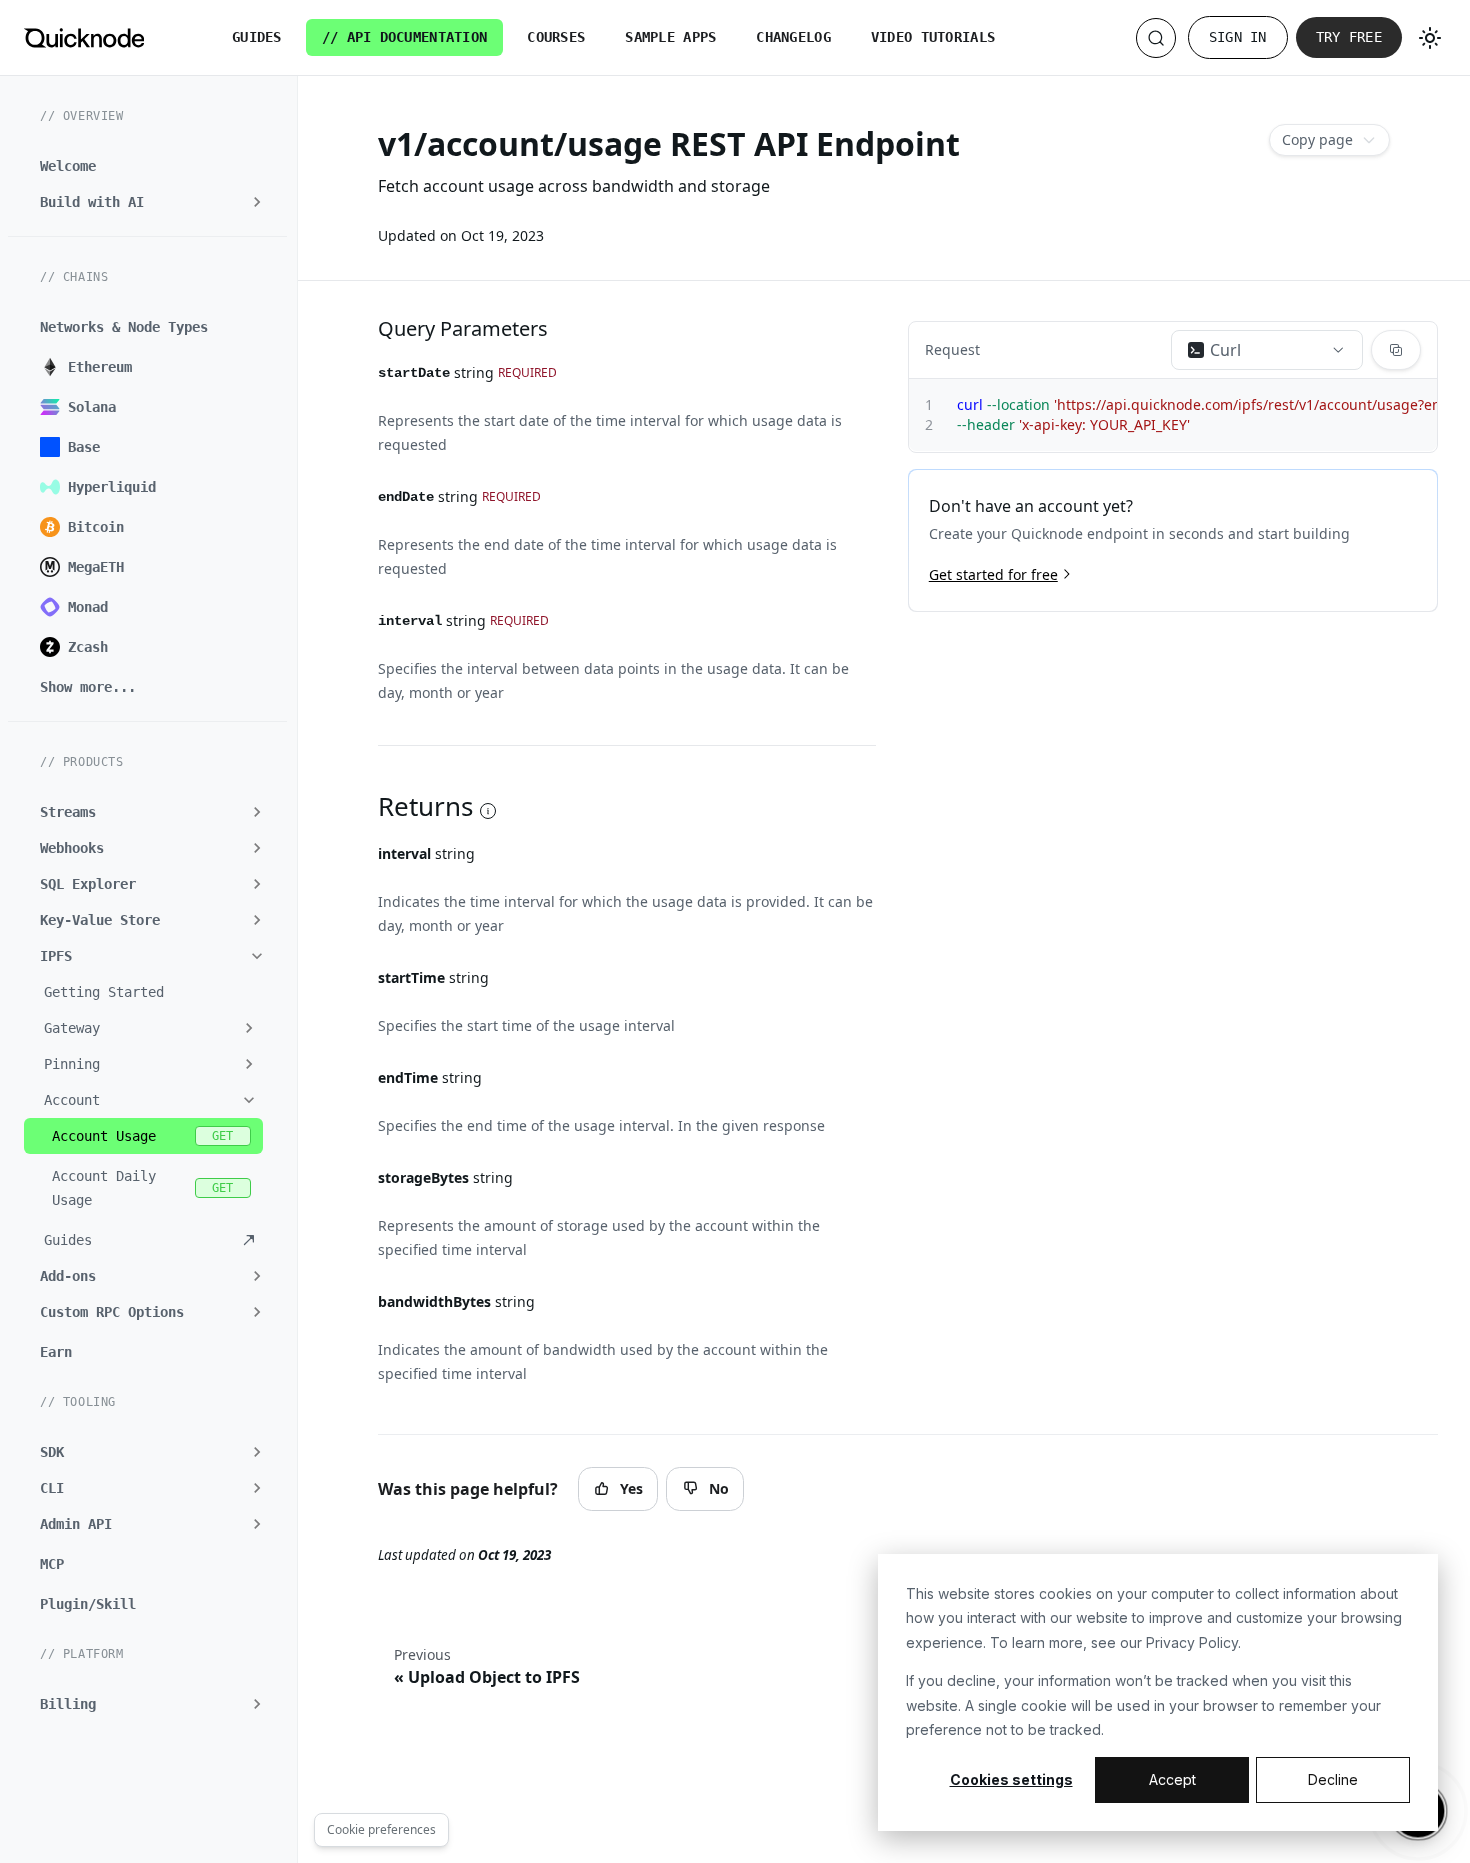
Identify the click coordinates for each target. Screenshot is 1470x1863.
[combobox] (1267, 350)
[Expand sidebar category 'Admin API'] (257, 1524)
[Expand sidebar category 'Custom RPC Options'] (257, 1312)
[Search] (1156, 38)
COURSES (556, 37)
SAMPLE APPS (670, 37)
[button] (143, 1028)
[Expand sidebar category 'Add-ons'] (257, 1276)
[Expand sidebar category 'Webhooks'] (257, 848)
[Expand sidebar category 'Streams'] (257, 812)
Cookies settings (1011, 1779)
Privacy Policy (1192, 1642)
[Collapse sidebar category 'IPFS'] (257, 956)
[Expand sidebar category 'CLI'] (257, 1488)
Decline (1333, 1779)
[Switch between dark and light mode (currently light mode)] (1430, 38)
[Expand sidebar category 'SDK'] (257, 1452)
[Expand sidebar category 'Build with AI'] (257, 202)
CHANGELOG (793, 37)
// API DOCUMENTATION (405, 37)
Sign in (1238, 37)
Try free (1349, 37)
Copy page (1317, 139)
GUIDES (257, 37)
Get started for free (993, 573)
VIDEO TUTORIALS (933, 37)
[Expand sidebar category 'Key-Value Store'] (257, 920)
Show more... (88, 687)
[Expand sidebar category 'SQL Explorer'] (257, 884)
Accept (1172, 1779)
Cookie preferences (381, 1829)
